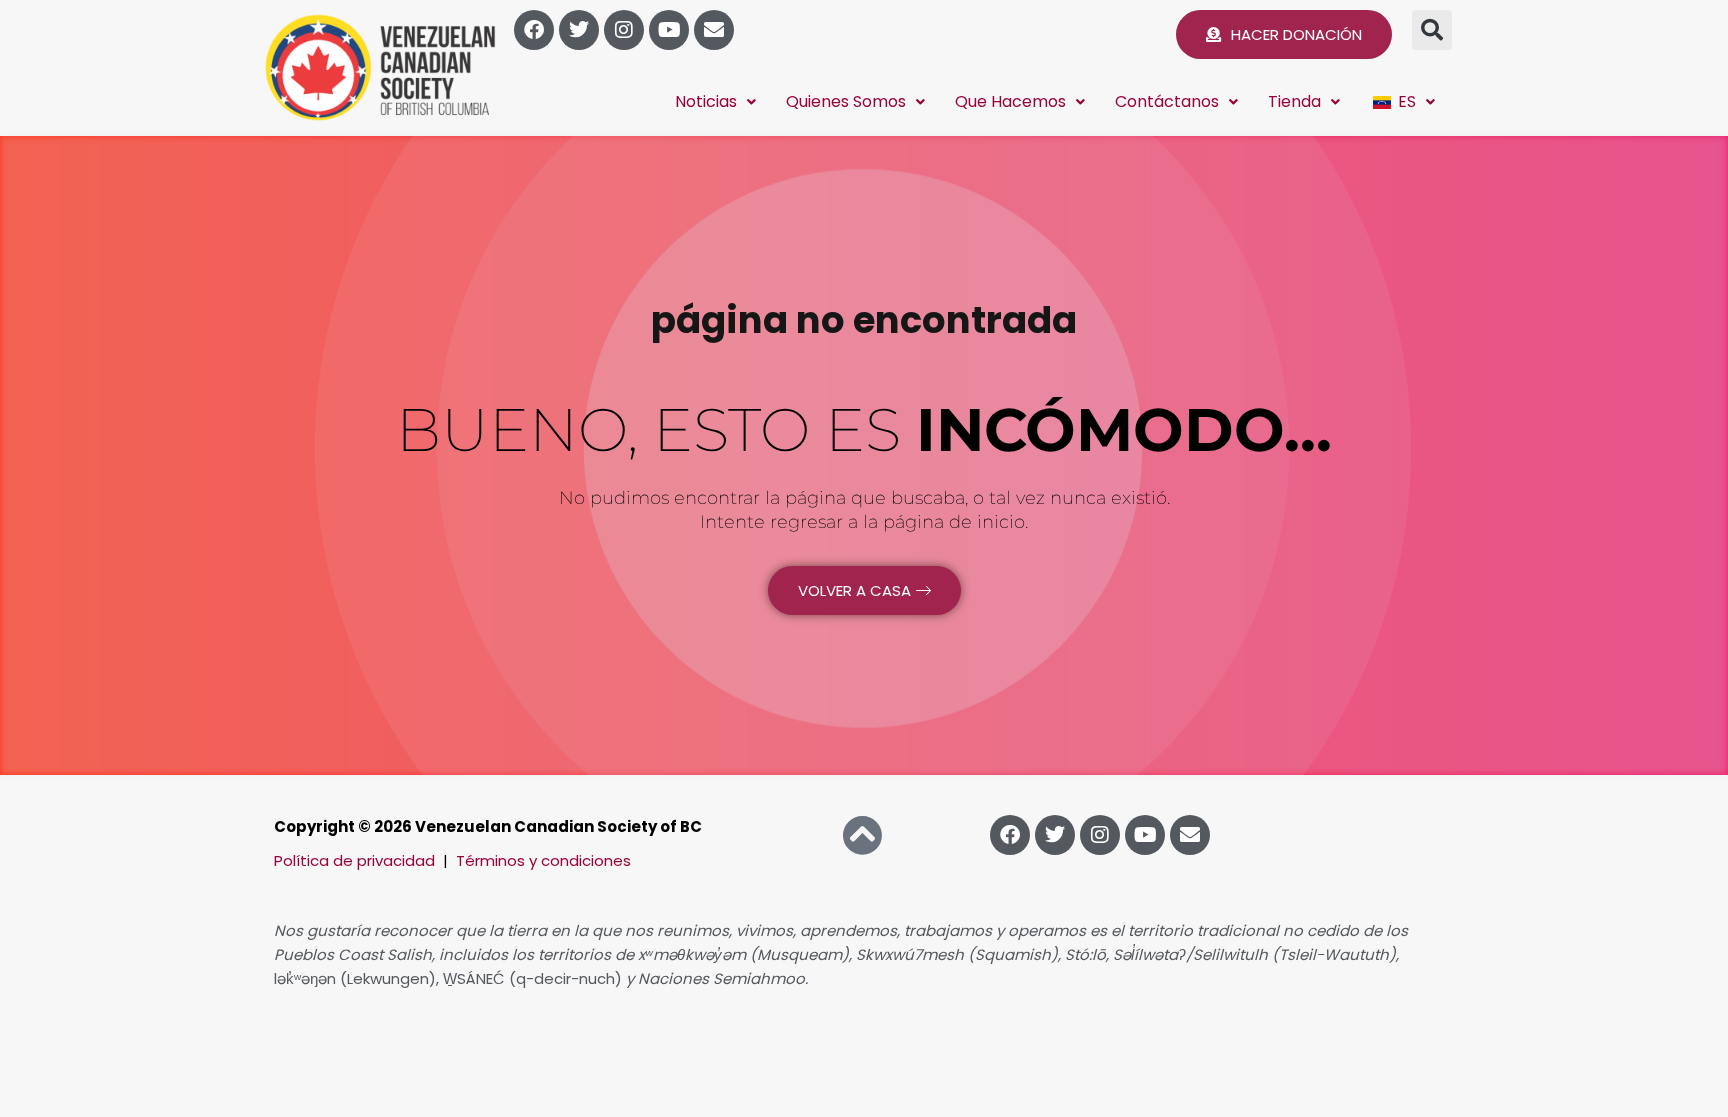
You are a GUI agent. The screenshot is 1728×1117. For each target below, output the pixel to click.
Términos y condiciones (543, 860)
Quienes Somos (846, 101)
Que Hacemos (1010, 101)
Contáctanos (1167, 101)
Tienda (1294, 101)
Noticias (706, 101)
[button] (1432, 30)
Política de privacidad (354, 860)
